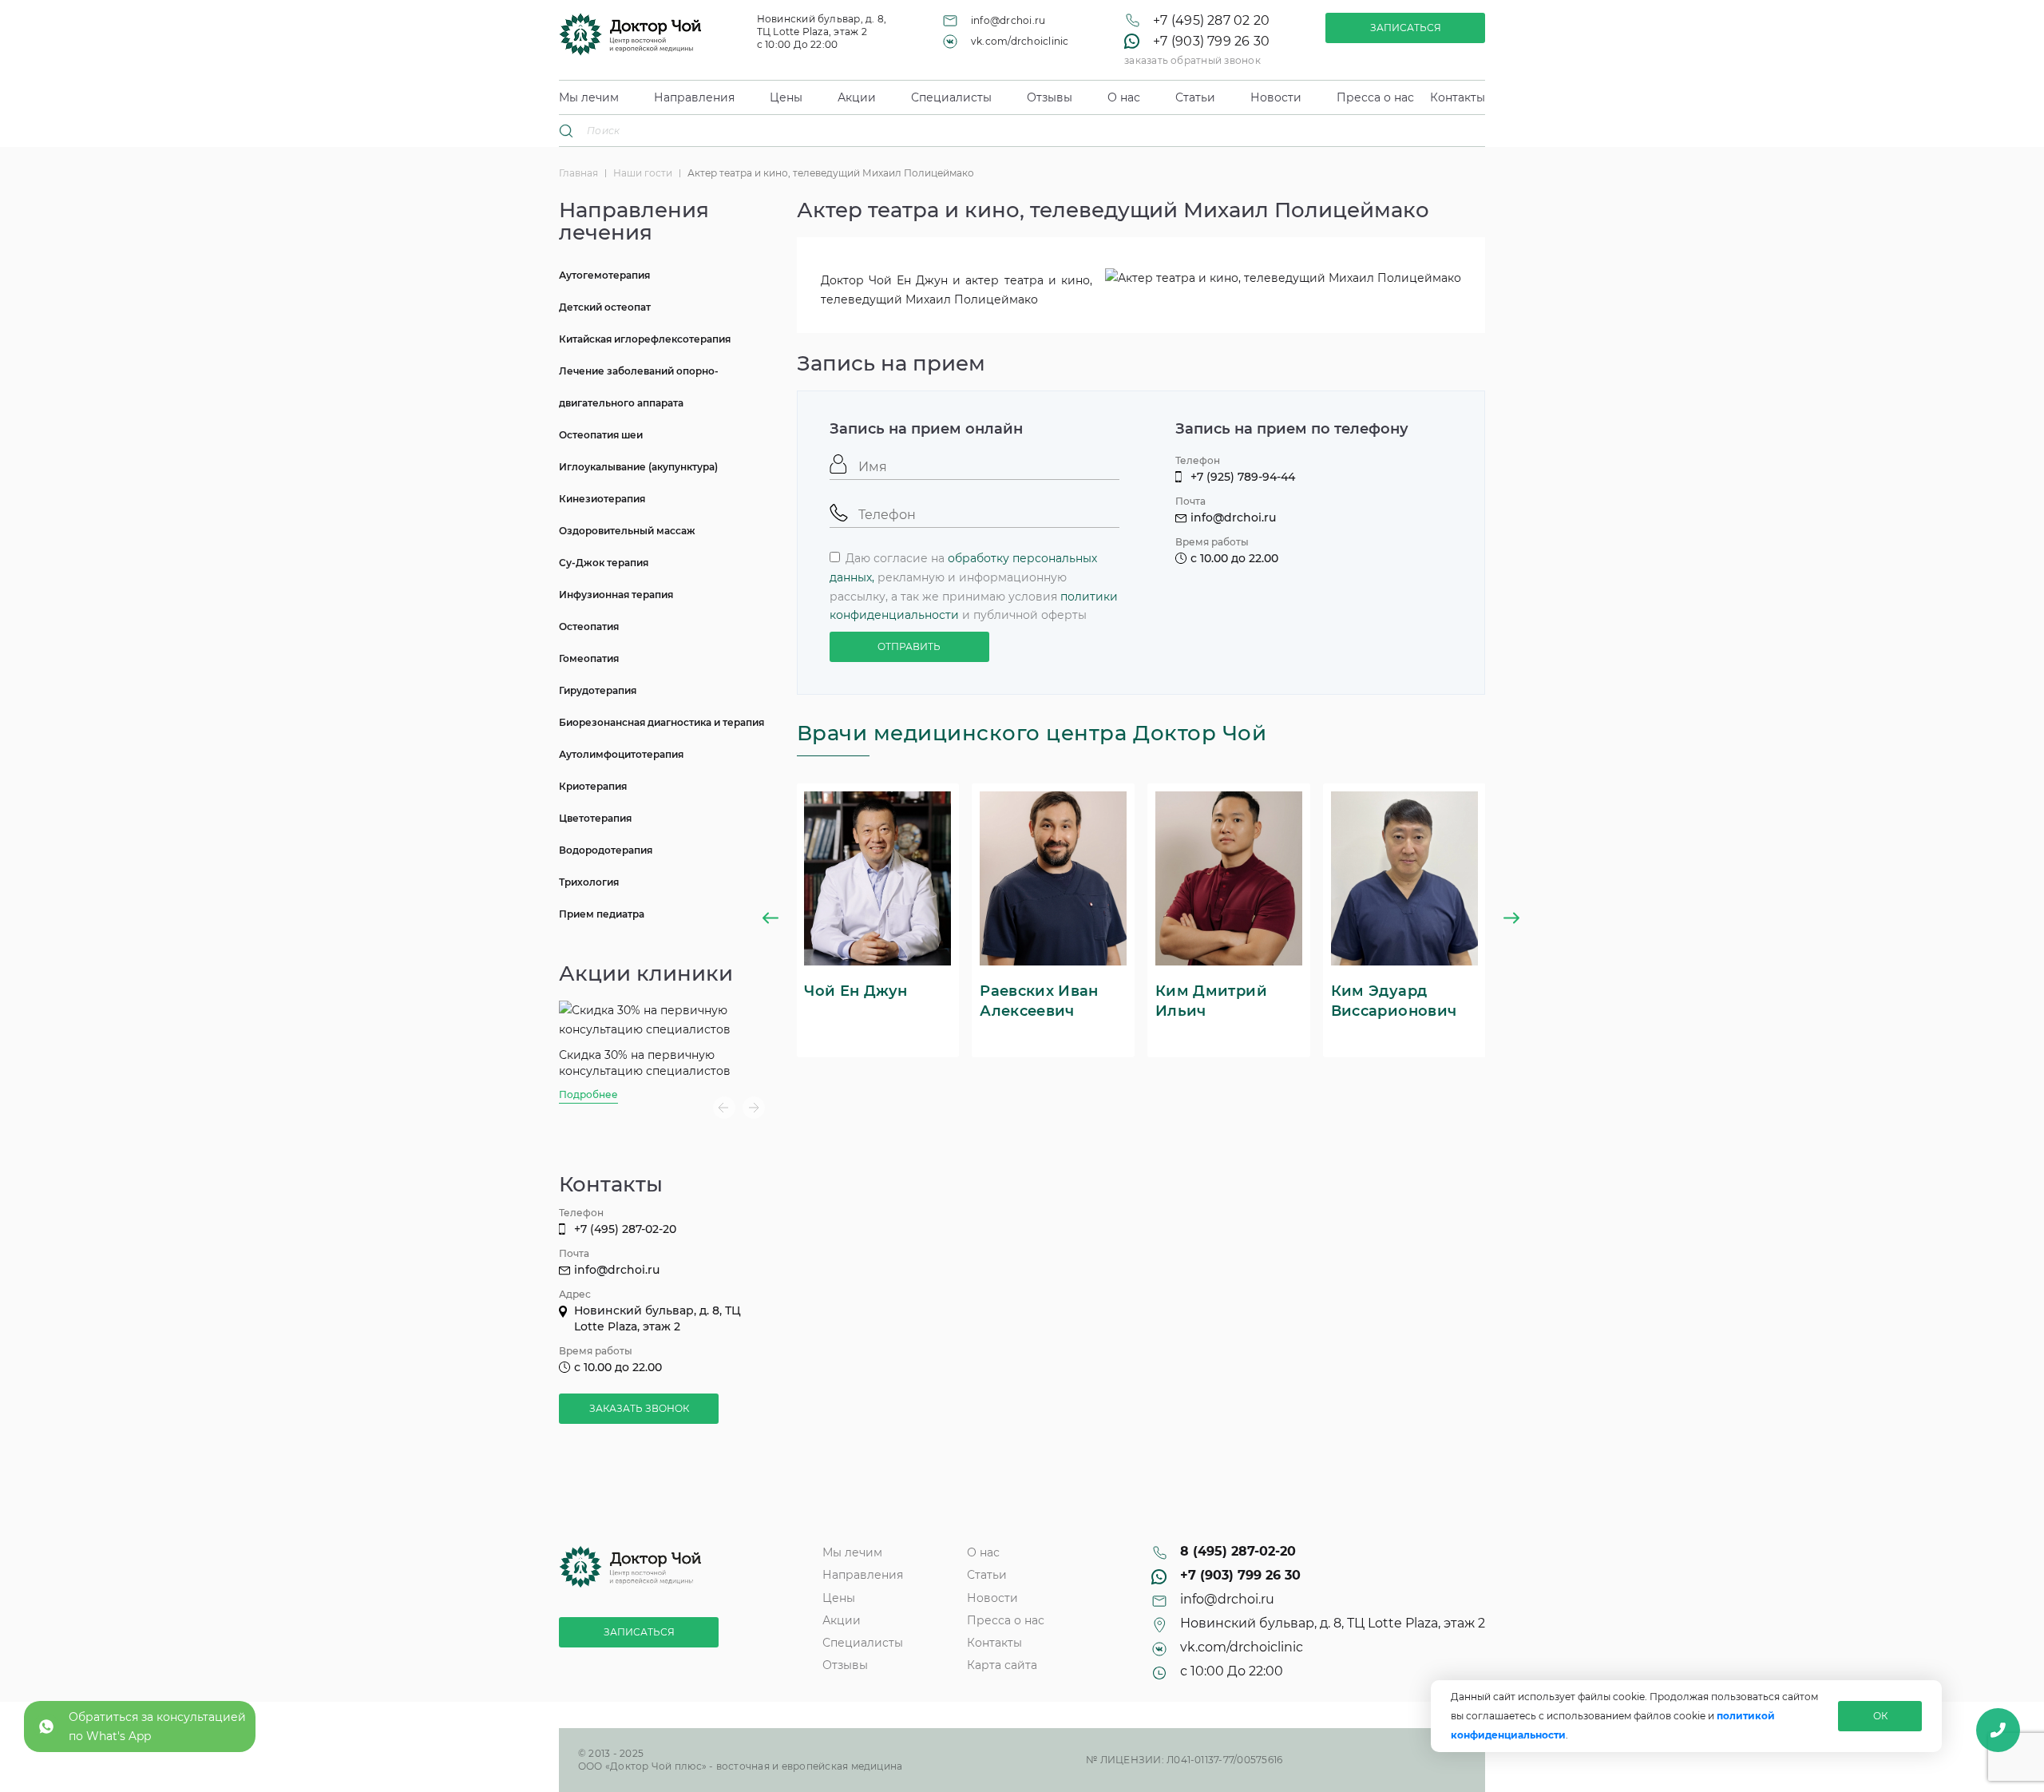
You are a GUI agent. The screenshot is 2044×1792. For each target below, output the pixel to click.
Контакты (1458, 97)
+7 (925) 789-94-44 (1243, 477)
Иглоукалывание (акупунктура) (638, 467)
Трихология (589, 882)
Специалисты (951, 97)
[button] (770, 920)
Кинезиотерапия (602, 499)
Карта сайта (1002, 1665)
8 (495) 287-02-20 (1238, 1552)
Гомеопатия (589, 658)
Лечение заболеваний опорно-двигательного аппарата (639, 387)
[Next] (754, 1108)
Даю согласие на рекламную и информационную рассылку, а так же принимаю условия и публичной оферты (974, 587)
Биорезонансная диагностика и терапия (662, 722)
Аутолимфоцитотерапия (621, 754)
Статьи (1195, 97)
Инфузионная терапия (616, 595)
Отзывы (1050, 97)
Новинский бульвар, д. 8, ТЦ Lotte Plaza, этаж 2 (1333, 1624)
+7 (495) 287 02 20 (1211, 21)
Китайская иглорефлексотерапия (645, 339)
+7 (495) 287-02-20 (625, 1229)
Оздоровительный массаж (627, 531)
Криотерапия (593, 786)
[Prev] (724, 1108)
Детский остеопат (605, 307)
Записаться (1406, 28)
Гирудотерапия (598, 690)
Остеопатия (589, 626)
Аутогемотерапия (604, 275)
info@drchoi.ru (1008, 20)
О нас (1124, 97)
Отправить (909, 646)
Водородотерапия (606, 850)
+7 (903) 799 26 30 (1211, 42)
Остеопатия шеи (601, 435)
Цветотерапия (595, 818)
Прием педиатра (602, 914)
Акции (857, 97)
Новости (1276, 97)
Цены (786, 97)
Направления (694, 97)
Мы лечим (589, 97)
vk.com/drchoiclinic (1020, 41)
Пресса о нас (1375, 97)
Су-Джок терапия (604, 563)
